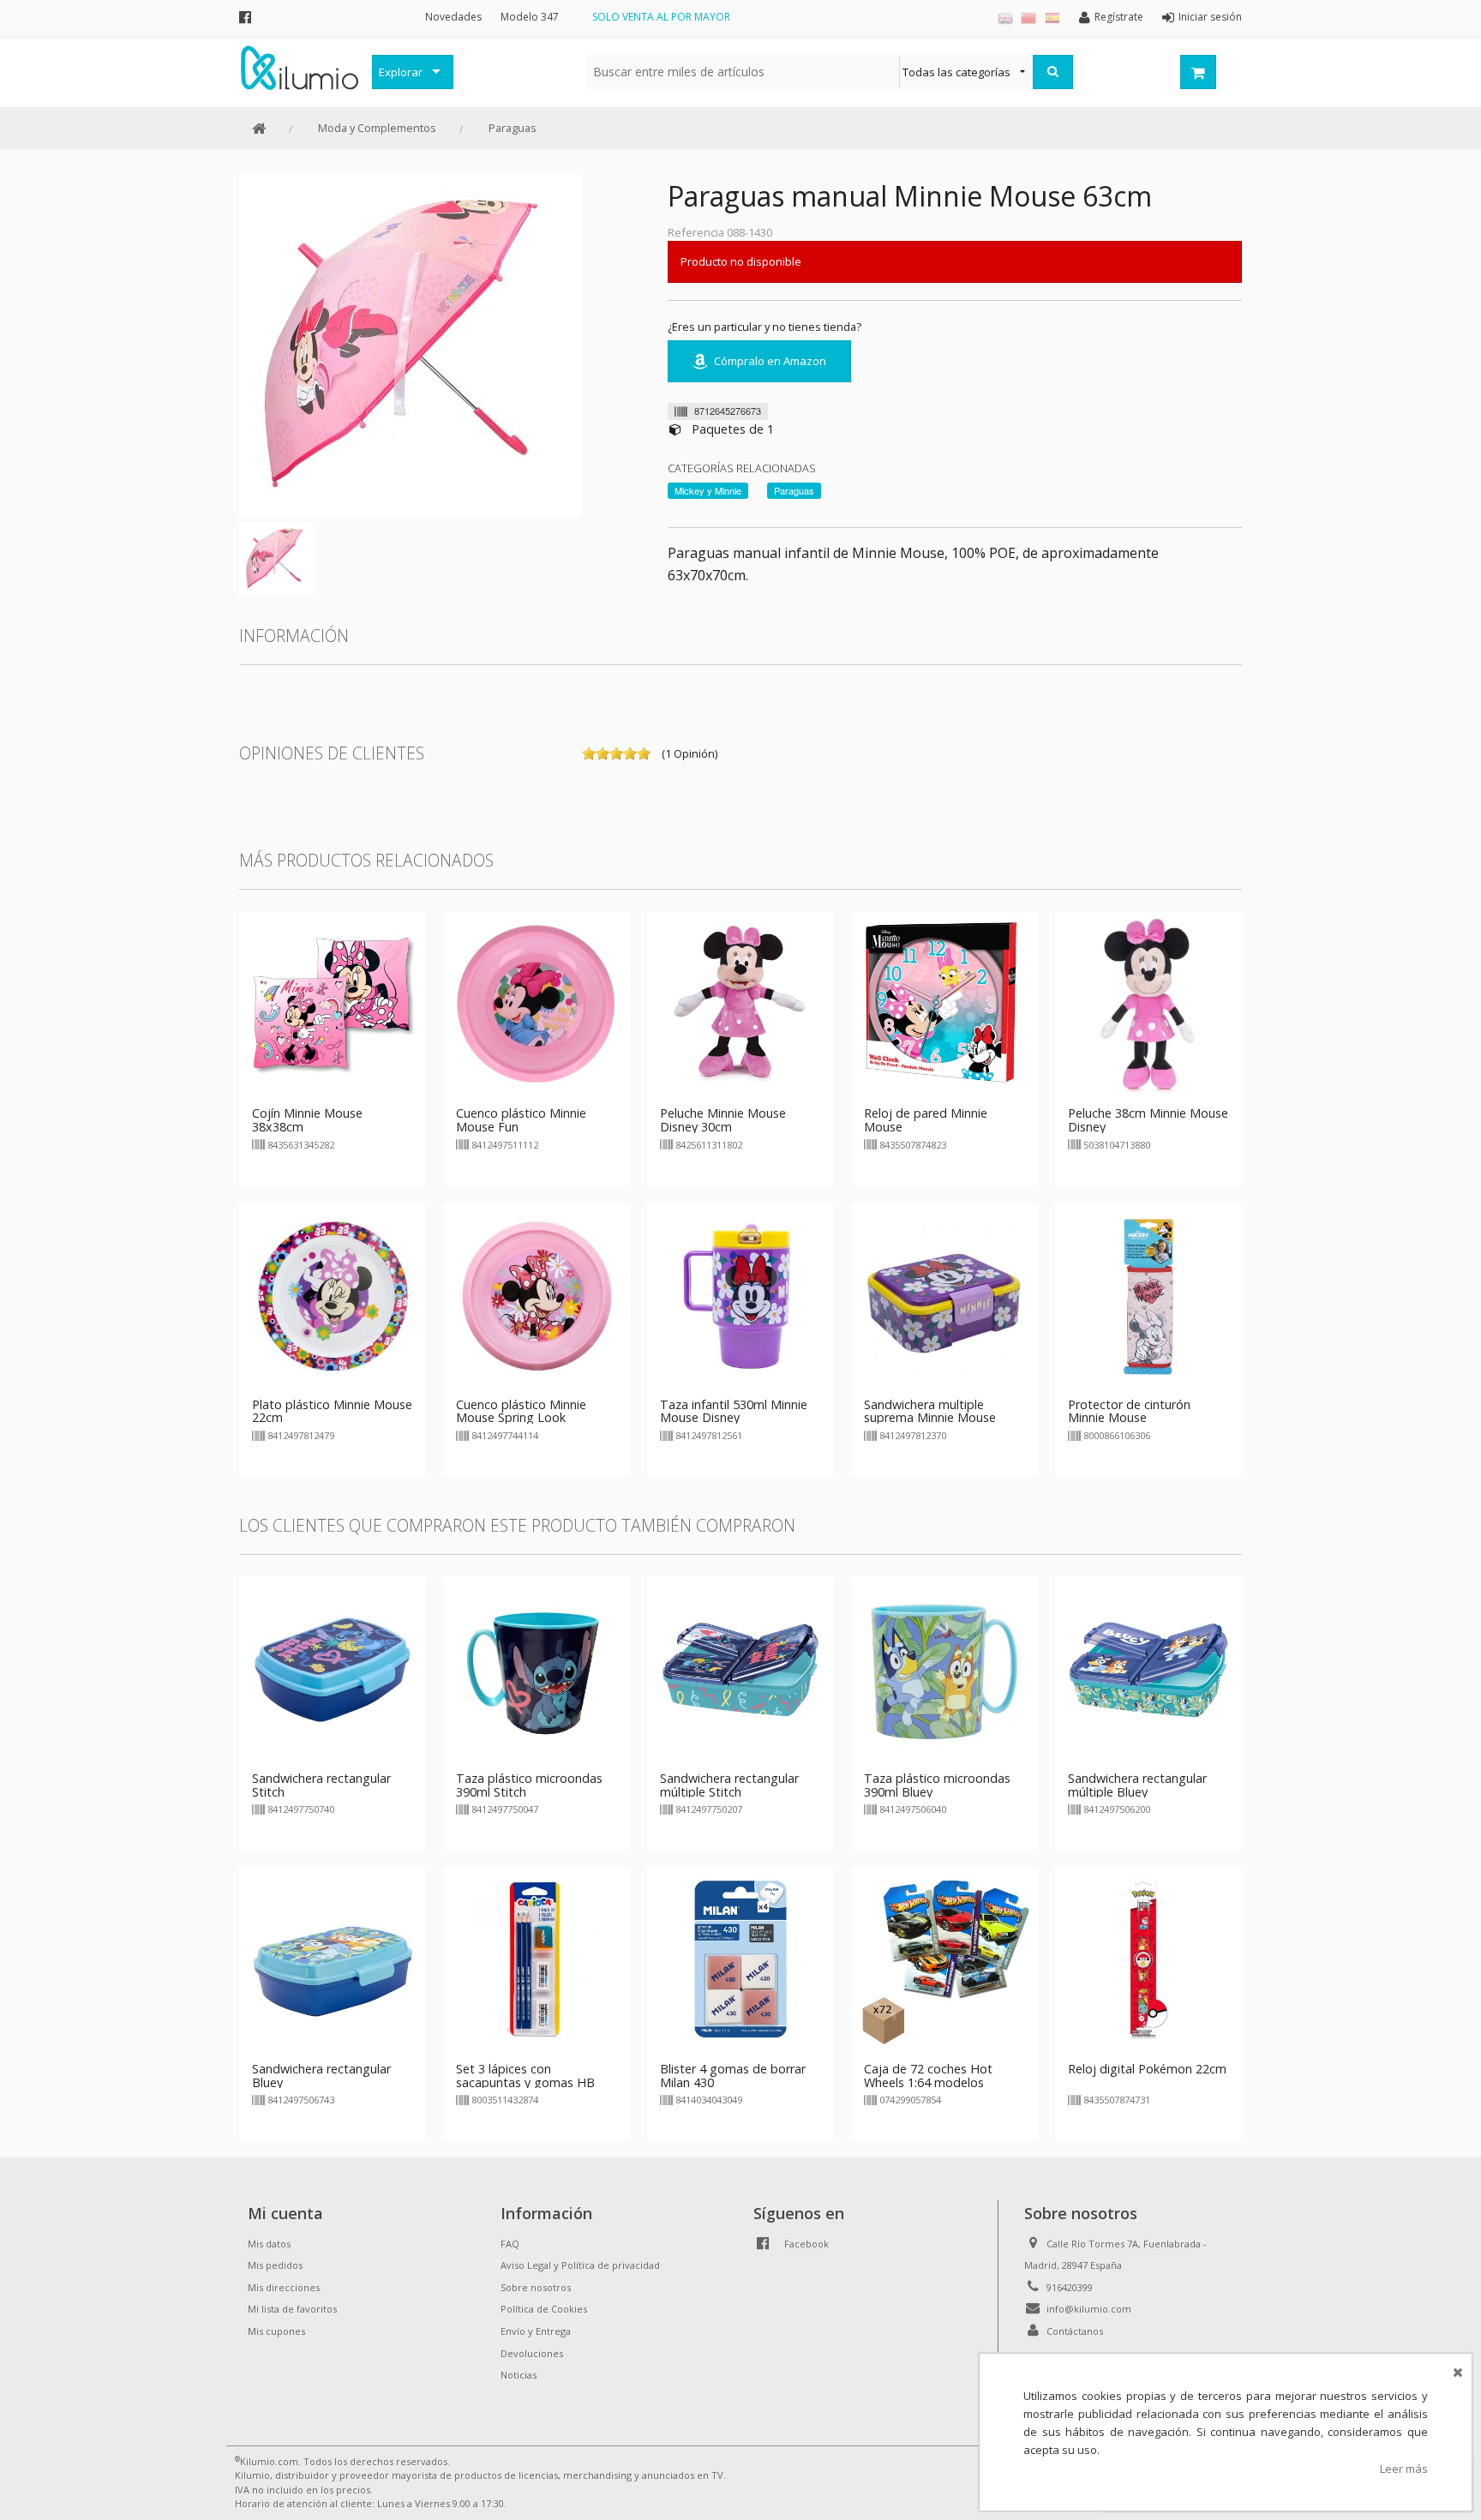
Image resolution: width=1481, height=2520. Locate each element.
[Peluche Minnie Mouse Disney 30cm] (740, 1004)
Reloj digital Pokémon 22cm (1147, 2069)
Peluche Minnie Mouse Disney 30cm (723, 1120)
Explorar (401, 72)
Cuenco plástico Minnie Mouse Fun (521, 1120)
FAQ (510, 2244)
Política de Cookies (544, 2309)
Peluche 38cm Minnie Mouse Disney (1148, 1120)
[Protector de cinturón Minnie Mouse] (1148, 1294)
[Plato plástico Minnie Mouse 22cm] (333, 1294)
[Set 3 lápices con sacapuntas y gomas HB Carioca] (537, 1959)
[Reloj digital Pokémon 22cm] (1148, 1959)
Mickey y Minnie (708, 490)
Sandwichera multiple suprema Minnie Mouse (930, 1411)
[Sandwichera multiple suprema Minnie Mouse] (944, 1294)
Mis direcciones (284, 2287)
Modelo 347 (530, 17)
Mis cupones (276, 2331)
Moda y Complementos (377, 128)
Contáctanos (1075, 2331)
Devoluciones (532, 2353)
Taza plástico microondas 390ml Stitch (529, 1785)
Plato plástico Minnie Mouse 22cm (332, 1411)
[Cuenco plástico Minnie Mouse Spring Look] (537, 1294)
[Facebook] (245, 17)
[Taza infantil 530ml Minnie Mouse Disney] (740, 1294)
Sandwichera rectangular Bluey (321, 2076)
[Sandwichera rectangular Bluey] (333, 1959)
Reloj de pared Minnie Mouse (926, 1120)
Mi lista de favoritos (292, 2309)
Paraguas (513, 128)
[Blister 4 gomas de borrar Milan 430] (740, 1959)
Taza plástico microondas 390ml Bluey (937, 1785)
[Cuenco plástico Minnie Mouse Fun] (537, 1004)
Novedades (453, 17)
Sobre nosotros (536, 2287)
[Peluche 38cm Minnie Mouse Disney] (1148, 1004)
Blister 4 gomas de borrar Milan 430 (733, 2076)
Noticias (519, 2375)
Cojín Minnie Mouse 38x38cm (307, 1120)
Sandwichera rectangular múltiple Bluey (1137, 1785)
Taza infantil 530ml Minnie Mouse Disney (734, 1411)
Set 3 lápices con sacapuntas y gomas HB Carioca (525, 2082)
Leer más (1404, 2469)
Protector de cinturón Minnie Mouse (1129, 1411)
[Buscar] (1053, 72)
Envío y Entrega (536, 2331)
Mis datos (269, 2244)
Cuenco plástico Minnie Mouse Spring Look (521, 1411)
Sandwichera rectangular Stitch (321, 1785)
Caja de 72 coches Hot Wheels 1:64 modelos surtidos (928, 2082)
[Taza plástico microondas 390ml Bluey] (944, 1668)
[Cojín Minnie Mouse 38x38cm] (333, 1004)
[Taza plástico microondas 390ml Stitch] (537, 1668)
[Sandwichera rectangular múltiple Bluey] (1148, 1668)
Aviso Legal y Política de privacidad (580, 2265)
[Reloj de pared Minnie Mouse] (944, 1004)
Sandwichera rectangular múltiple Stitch (729, 1785)
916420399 (1070, 2287)
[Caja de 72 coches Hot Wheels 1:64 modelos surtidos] (944, 1959)
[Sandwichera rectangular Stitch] (333, 1668)
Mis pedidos (275, 2265)
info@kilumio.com (1089, 2309)
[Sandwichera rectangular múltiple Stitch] (740, 1668)
